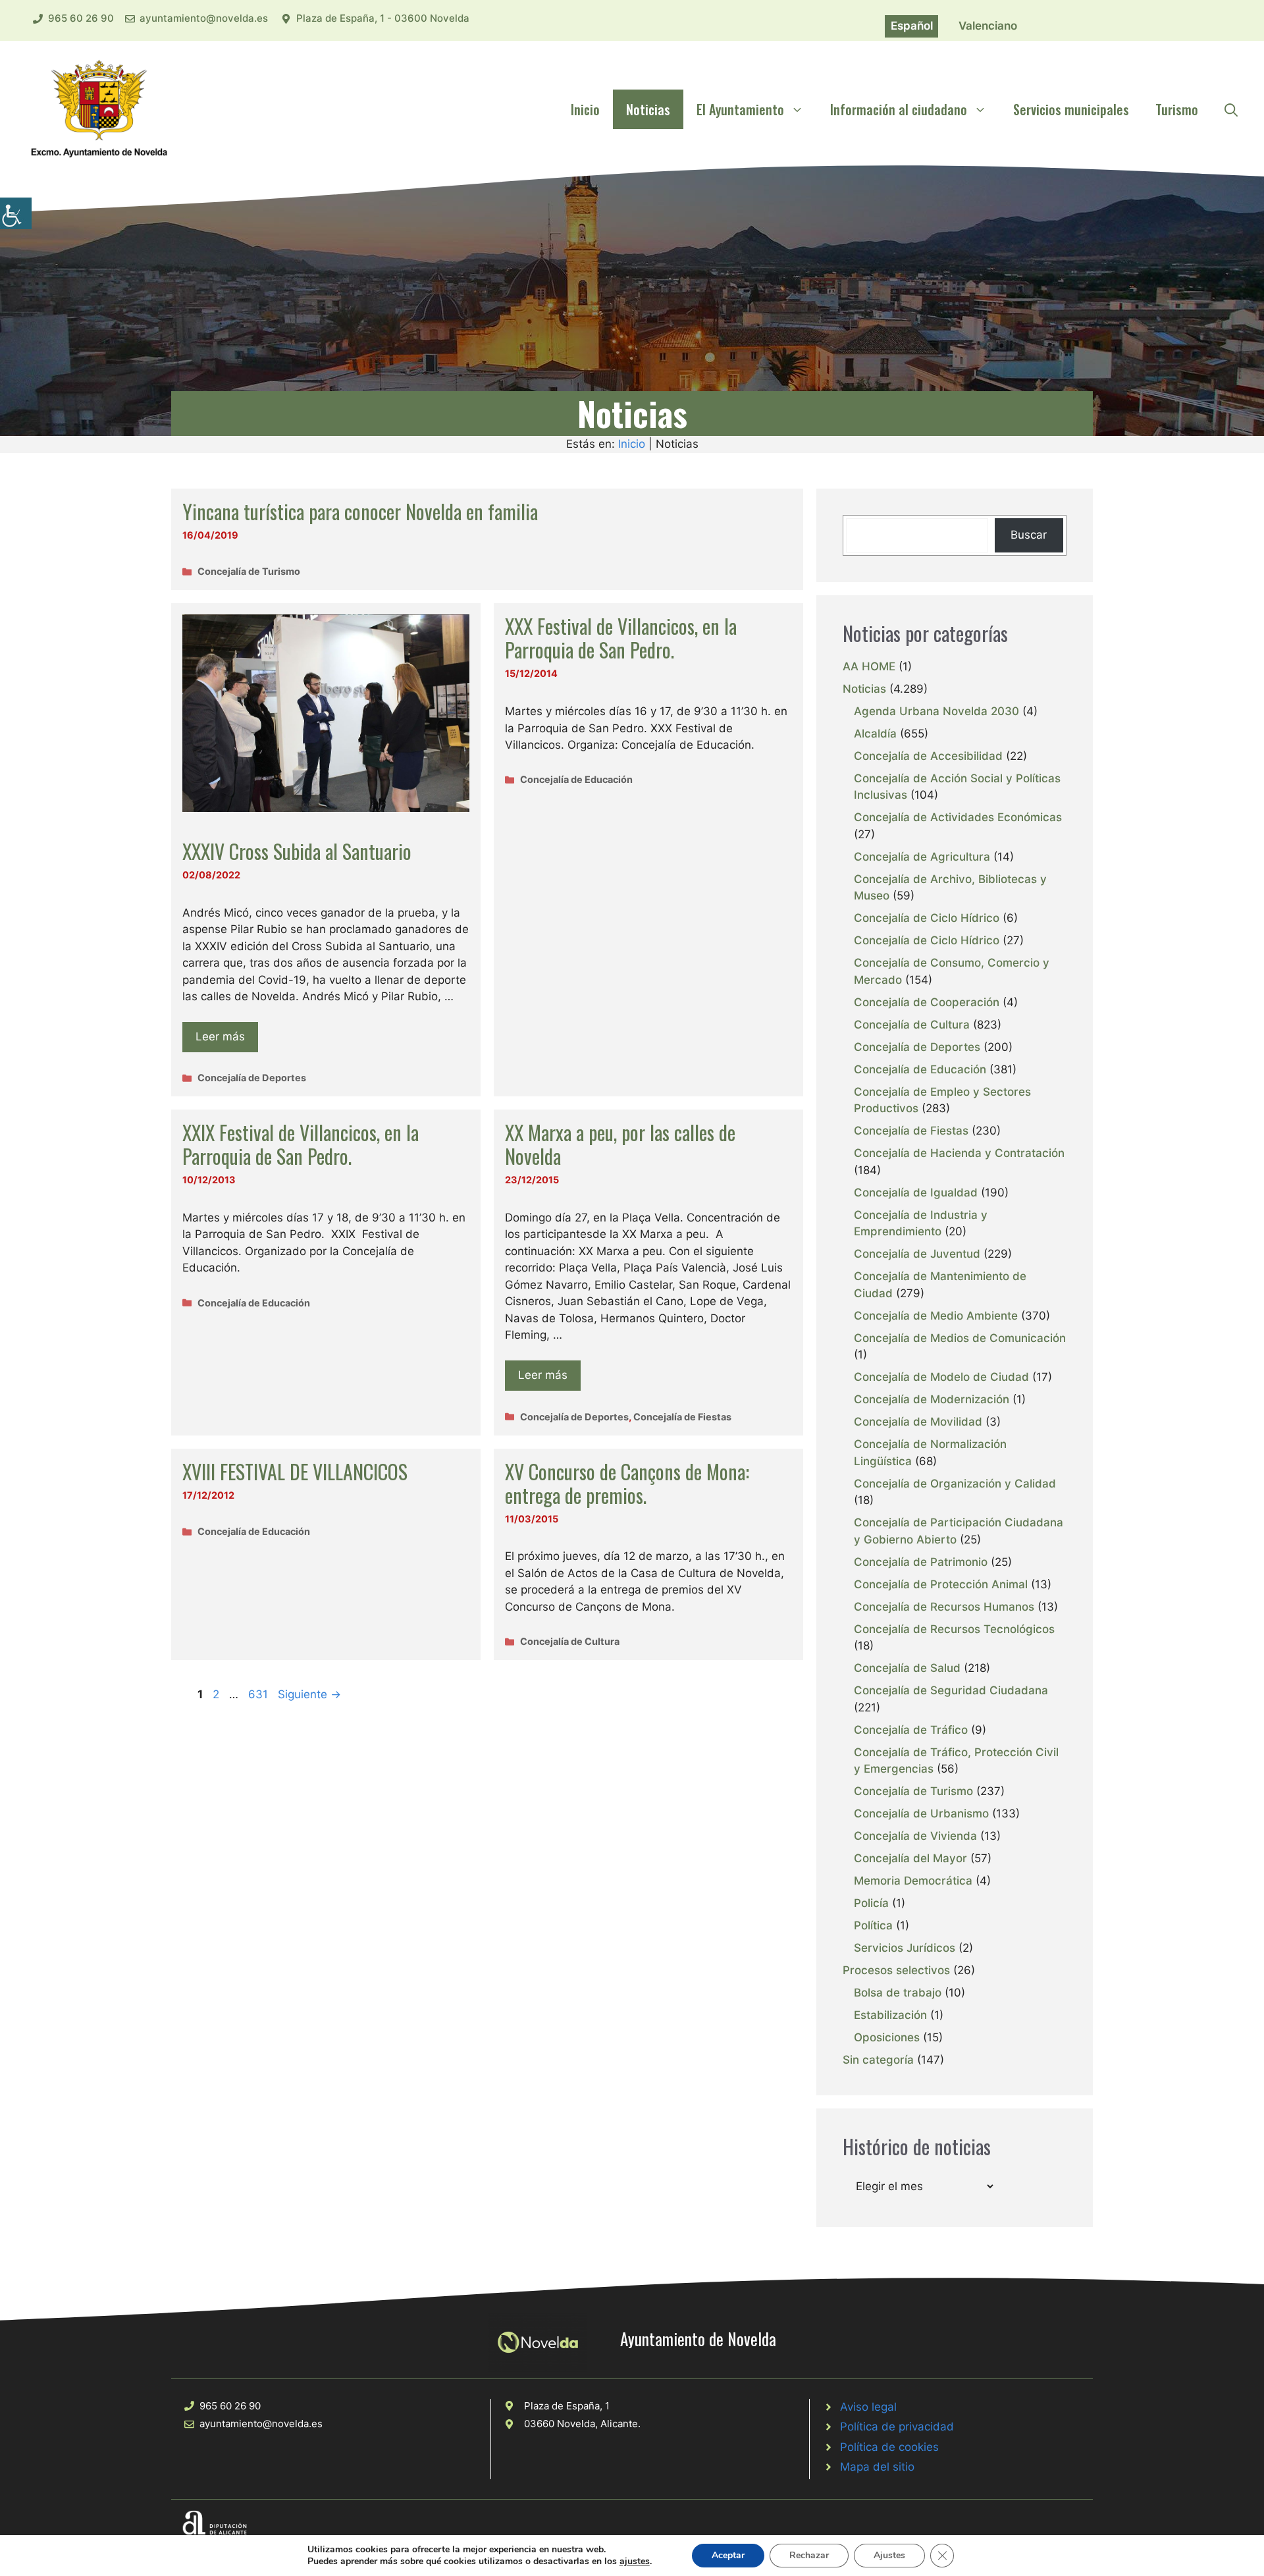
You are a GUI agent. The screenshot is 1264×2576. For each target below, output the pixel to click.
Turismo (1177, 109)
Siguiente (309, 1694)
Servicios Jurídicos (905, 1948)
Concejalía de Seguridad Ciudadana (951, 1690)
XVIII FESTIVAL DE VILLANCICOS (295, 1471)
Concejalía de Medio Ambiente (936, 1316)
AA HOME (869, 666)
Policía (871, 1903)
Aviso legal (868, 2407)
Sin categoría (878, 2060)
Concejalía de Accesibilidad (928, 756)
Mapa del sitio (877, 2467)
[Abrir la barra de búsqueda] (1231, 109)
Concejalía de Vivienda (915, 1836)
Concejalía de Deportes (252, 1078)
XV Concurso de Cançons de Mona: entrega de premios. (627, 1483)
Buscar (1029, 535)
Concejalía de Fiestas (682, 1417)
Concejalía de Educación (576, 779)
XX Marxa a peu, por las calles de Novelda (620, 1144)
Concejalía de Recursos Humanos (944, 1607)
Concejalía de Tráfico (911, 1730)
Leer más (220, 1036)
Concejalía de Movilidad (918, 1422)
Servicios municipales (1071, 109)
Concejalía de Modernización (932, 1399)
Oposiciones (887, 2037)
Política (873, 1925)
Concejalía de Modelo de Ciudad (941, 1377)
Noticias (648, 109)
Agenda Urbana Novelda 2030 (936, 711)
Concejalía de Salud (907, 1668)
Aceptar (728, 2555)
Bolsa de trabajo (898, 1993)
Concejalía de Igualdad (916, 1193)
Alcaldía (875, 734)
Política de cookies (889, 2447)
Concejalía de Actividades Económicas (958, 817)
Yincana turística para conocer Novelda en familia (360, 511)
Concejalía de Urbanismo (921, 1813)
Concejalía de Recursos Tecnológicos (954, 1629)
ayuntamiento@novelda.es (204, 18)
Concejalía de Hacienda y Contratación (959, 1153)
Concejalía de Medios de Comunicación (960, 1338)
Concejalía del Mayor (910, 1858)
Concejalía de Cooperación (927, 1002)
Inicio (585, 109)
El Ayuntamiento (740, 109)
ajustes (635, 2562)
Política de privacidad (897, 2427)
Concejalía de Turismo (249, 571)
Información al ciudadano (899, 109)
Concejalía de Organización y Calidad (955, 1484)
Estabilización (890, 2015)
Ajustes (889, 2555)
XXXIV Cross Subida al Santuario (297, 851)
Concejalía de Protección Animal (941, 1584)
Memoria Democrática (913, 1881)
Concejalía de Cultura (570, 1641)
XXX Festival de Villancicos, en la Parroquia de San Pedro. (621, 638)
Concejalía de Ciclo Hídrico (927, 918)
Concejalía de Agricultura (922, 857)
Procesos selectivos (896, 1970)
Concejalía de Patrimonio (921, 1562)
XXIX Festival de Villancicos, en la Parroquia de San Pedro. (301, 1144)
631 (259, 1694)
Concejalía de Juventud (917, 1254)
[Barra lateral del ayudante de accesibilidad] (16, 213)
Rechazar (809, 2555)
